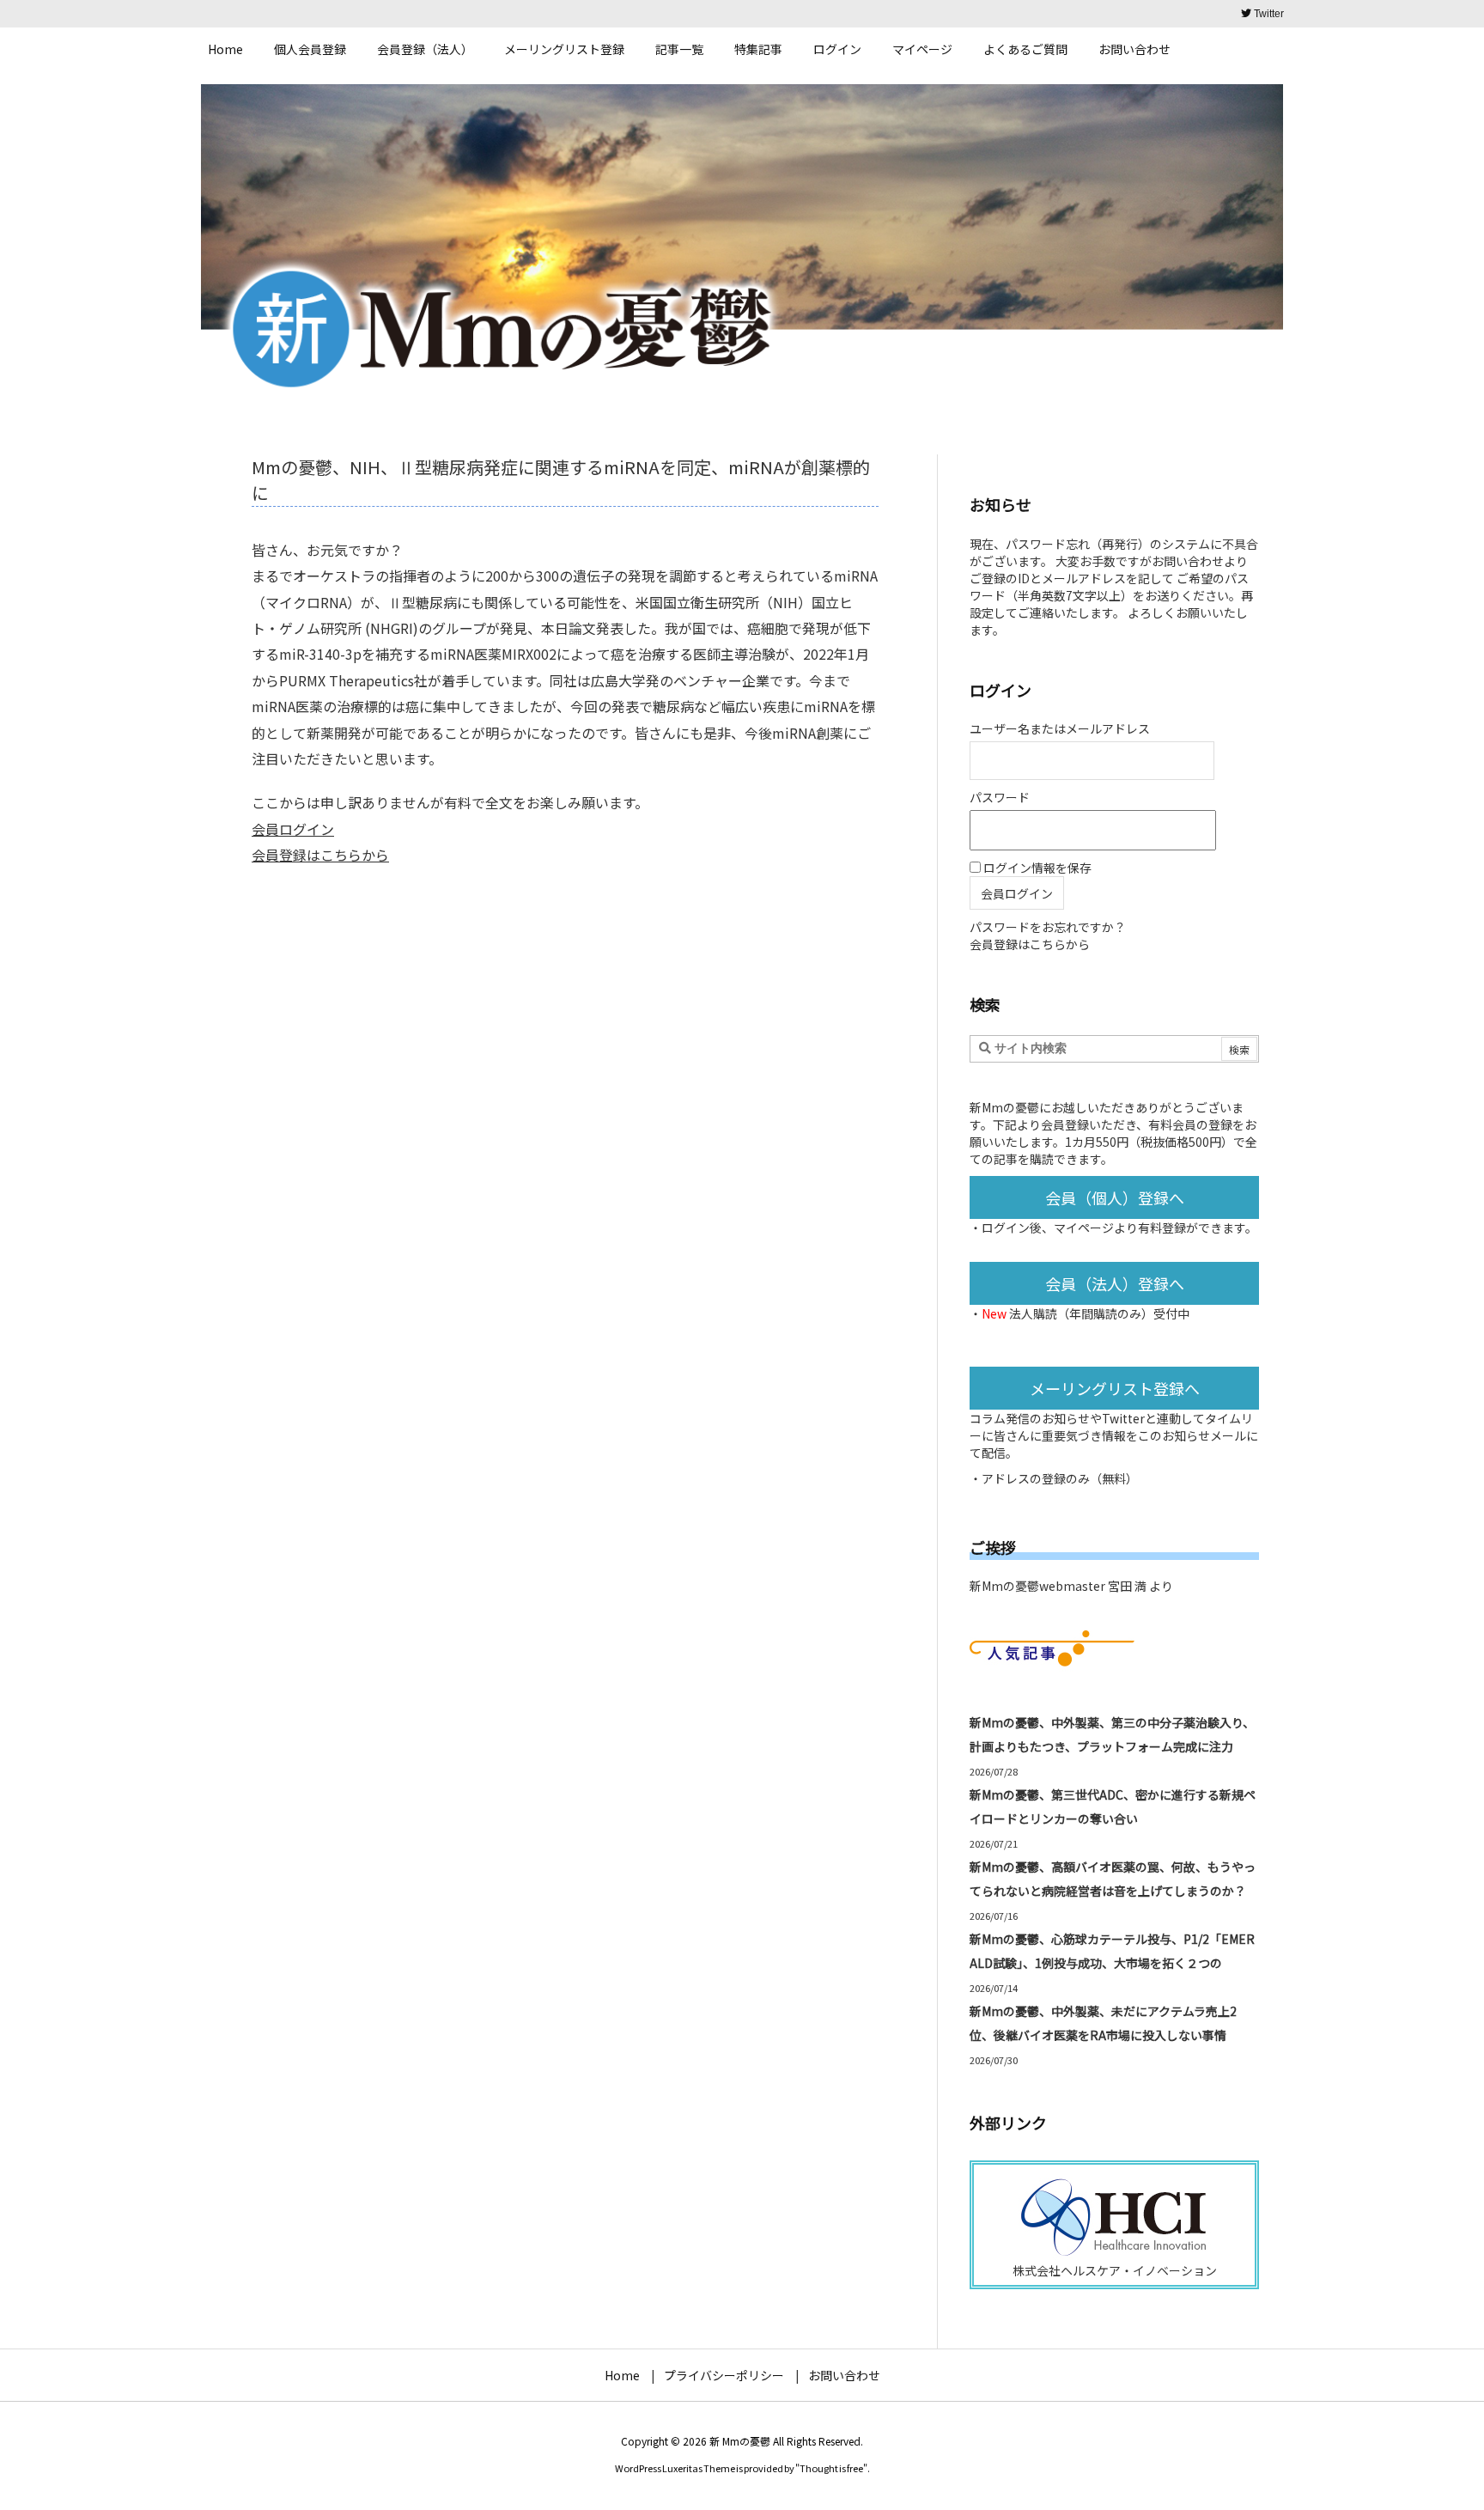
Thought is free (831, 2468)
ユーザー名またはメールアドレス (1060, 728)
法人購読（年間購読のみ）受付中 (1099, 1313)
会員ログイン (293, 829)
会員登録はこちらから (320, 855)
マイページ (1084, 1228)
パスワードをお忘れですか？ (1048, 927)
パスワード (1000, 797)
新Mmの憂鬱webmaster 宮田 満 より (1071, 1586)
